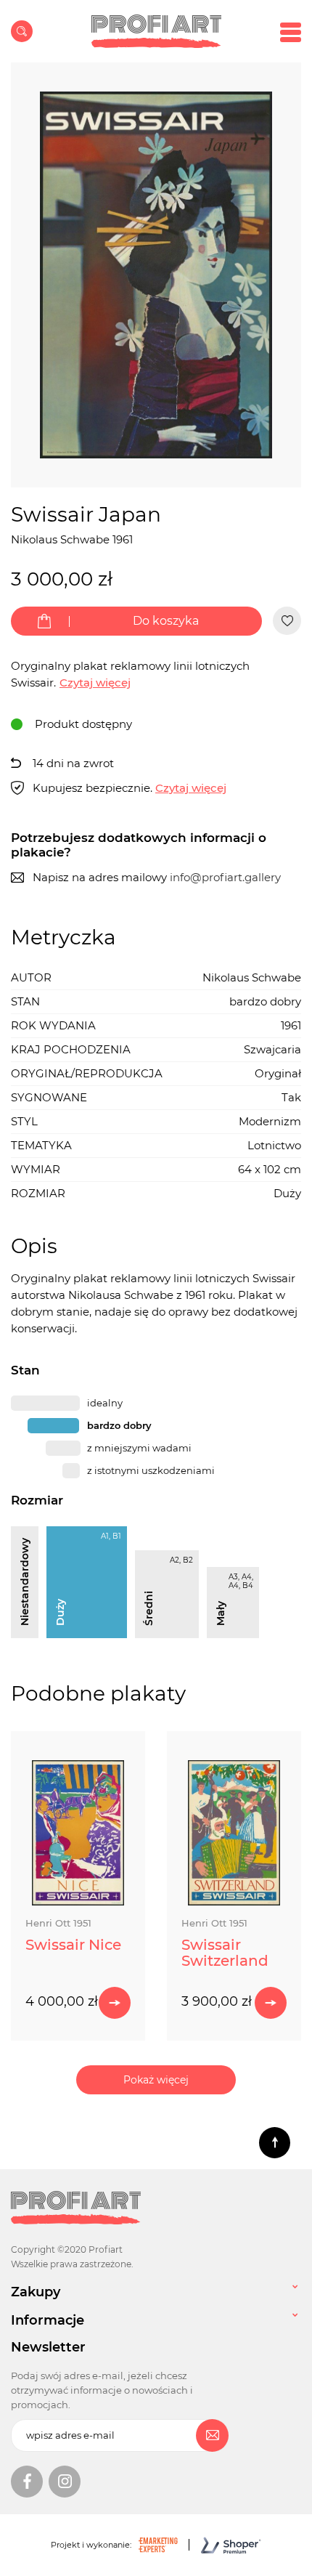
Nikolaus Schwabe (60, 539)
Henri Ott (58, 1923)
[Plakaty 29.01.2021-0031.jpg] (156, 275)
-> (115, 2003)
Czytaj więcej (191, 788)
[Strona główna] (156, 31)
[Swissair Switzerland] (234, 1833)
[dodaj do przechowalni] (287, 621)
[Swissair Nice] (78, 1833)
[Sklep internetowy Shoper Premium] (219, 2545)
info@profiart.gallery (225, 877)
